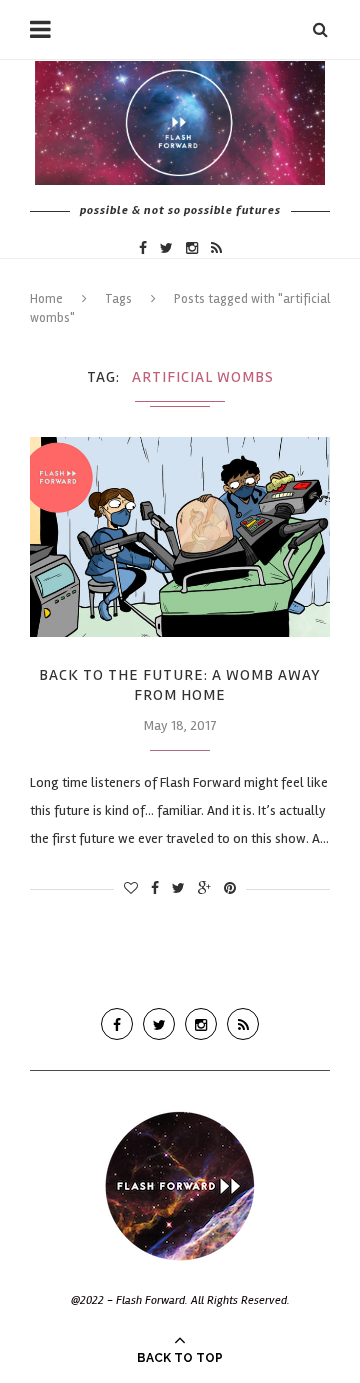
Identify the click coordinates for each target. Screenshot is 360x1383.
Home (46, 299)
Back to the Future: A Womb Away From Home (180, 685)
